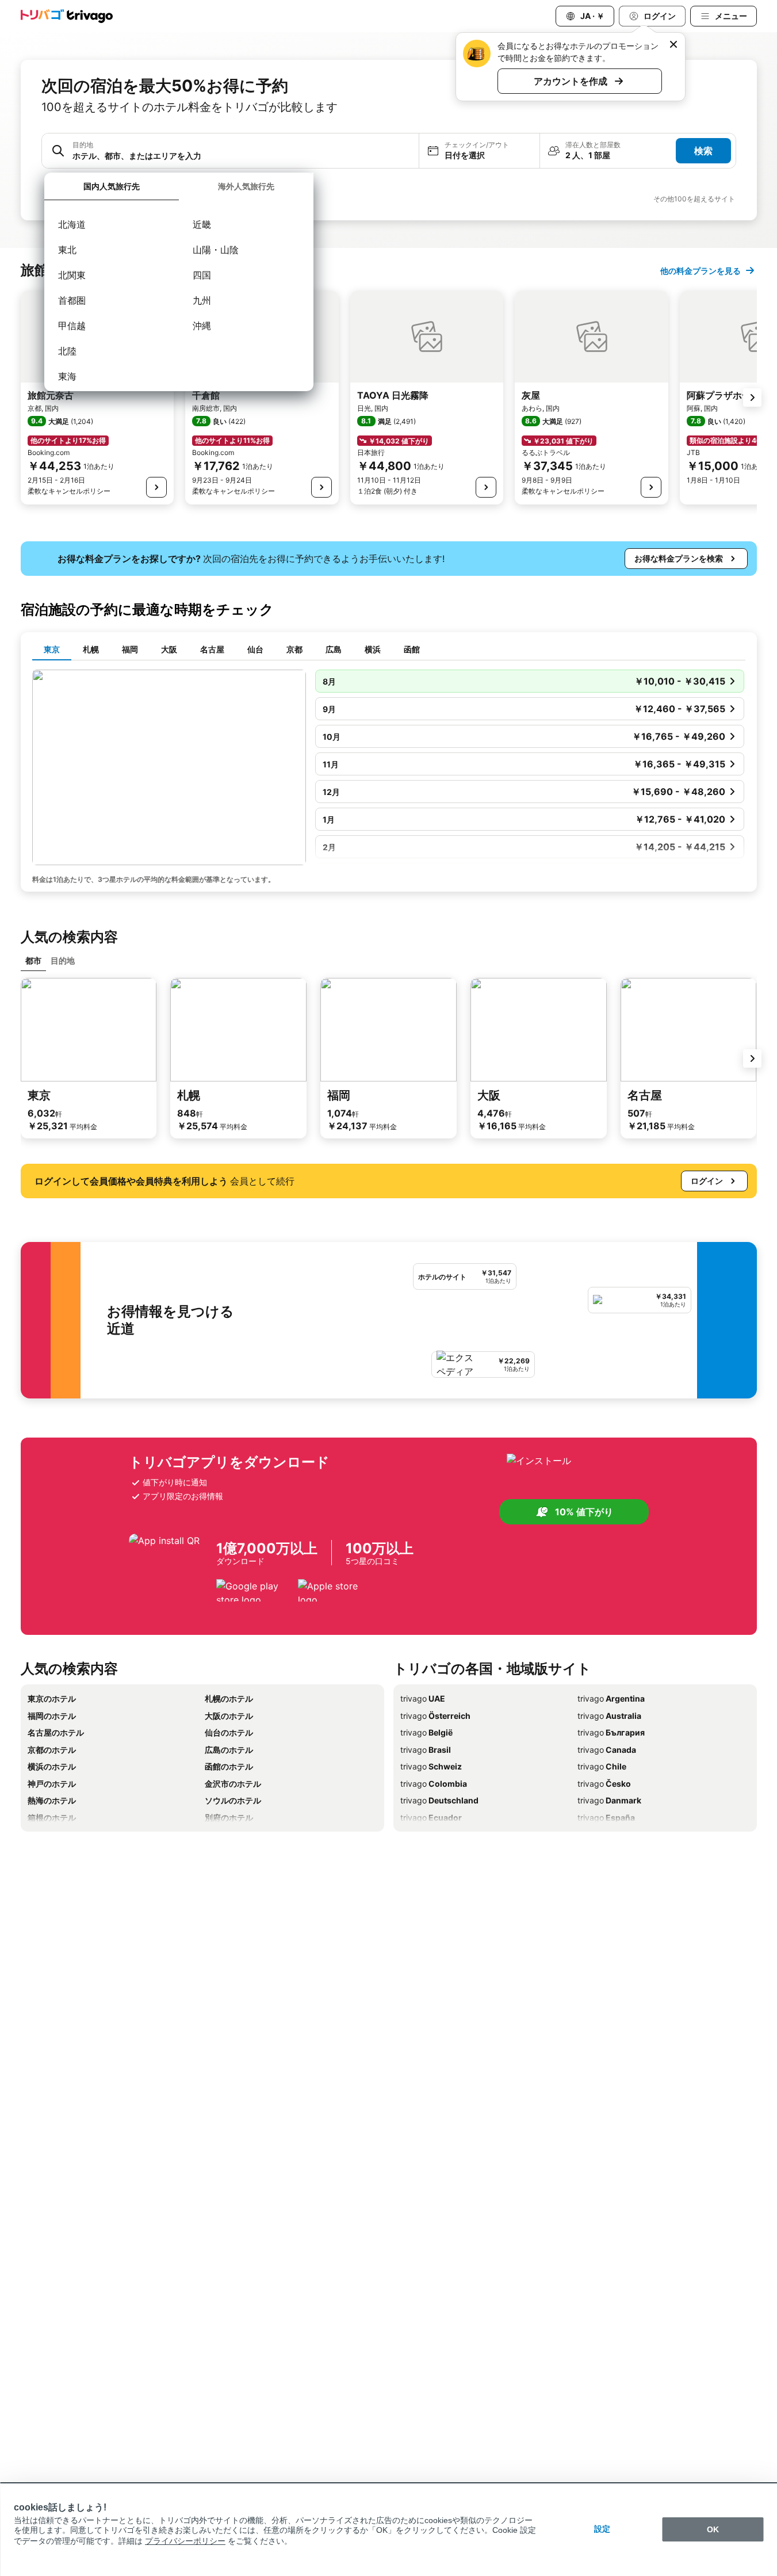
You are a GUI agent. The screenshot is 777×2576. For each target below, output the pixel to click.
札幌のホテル (229, 1698)
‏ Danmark (609, 1800)
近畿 (202, 224)
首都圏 (72, 300)
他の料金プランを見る (701, 271)
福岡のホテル (52, 1716)
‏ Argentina (611, 1698)
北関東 (72, 275)
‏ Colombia (434, 1784)
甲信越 (72, 326)
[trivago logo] (67, 16)
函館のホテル (229, 1766)
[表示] (156, 487)
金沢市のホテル (233, 1784)
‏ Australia (609, 1716)
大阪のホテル (229, 1716)
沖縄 (202, 326)
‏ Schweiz (431, 1766)
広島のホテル (229, 1750)
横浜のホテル (52, 1766)
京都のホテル (52, 1750)
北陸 (67, 351)
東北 (67, 250)
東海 (67, 376)
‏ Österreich (435, 1716)
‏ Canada (607, 1750)
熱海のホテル (52, 1800)
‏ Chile (602, 1766)
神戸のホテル (52, 1784)
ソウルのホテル (233, 1800)
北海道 (72, 224)
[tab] (112, 187)
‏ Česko (604, 1784)
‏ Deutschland (439, 1800)
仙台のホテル (229, 1732)
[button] (230, 151)
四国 (202, 275)
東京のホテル (52, 1698)
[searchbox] (242, 156)
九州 (202, 300)
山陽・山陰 (216, 250)
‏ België (426, 1732)
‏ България (611, 1732)
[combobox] (230, 151)
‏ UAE (423, 1698)
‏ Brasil (426, 1750)
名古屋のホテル (56, 1732)
